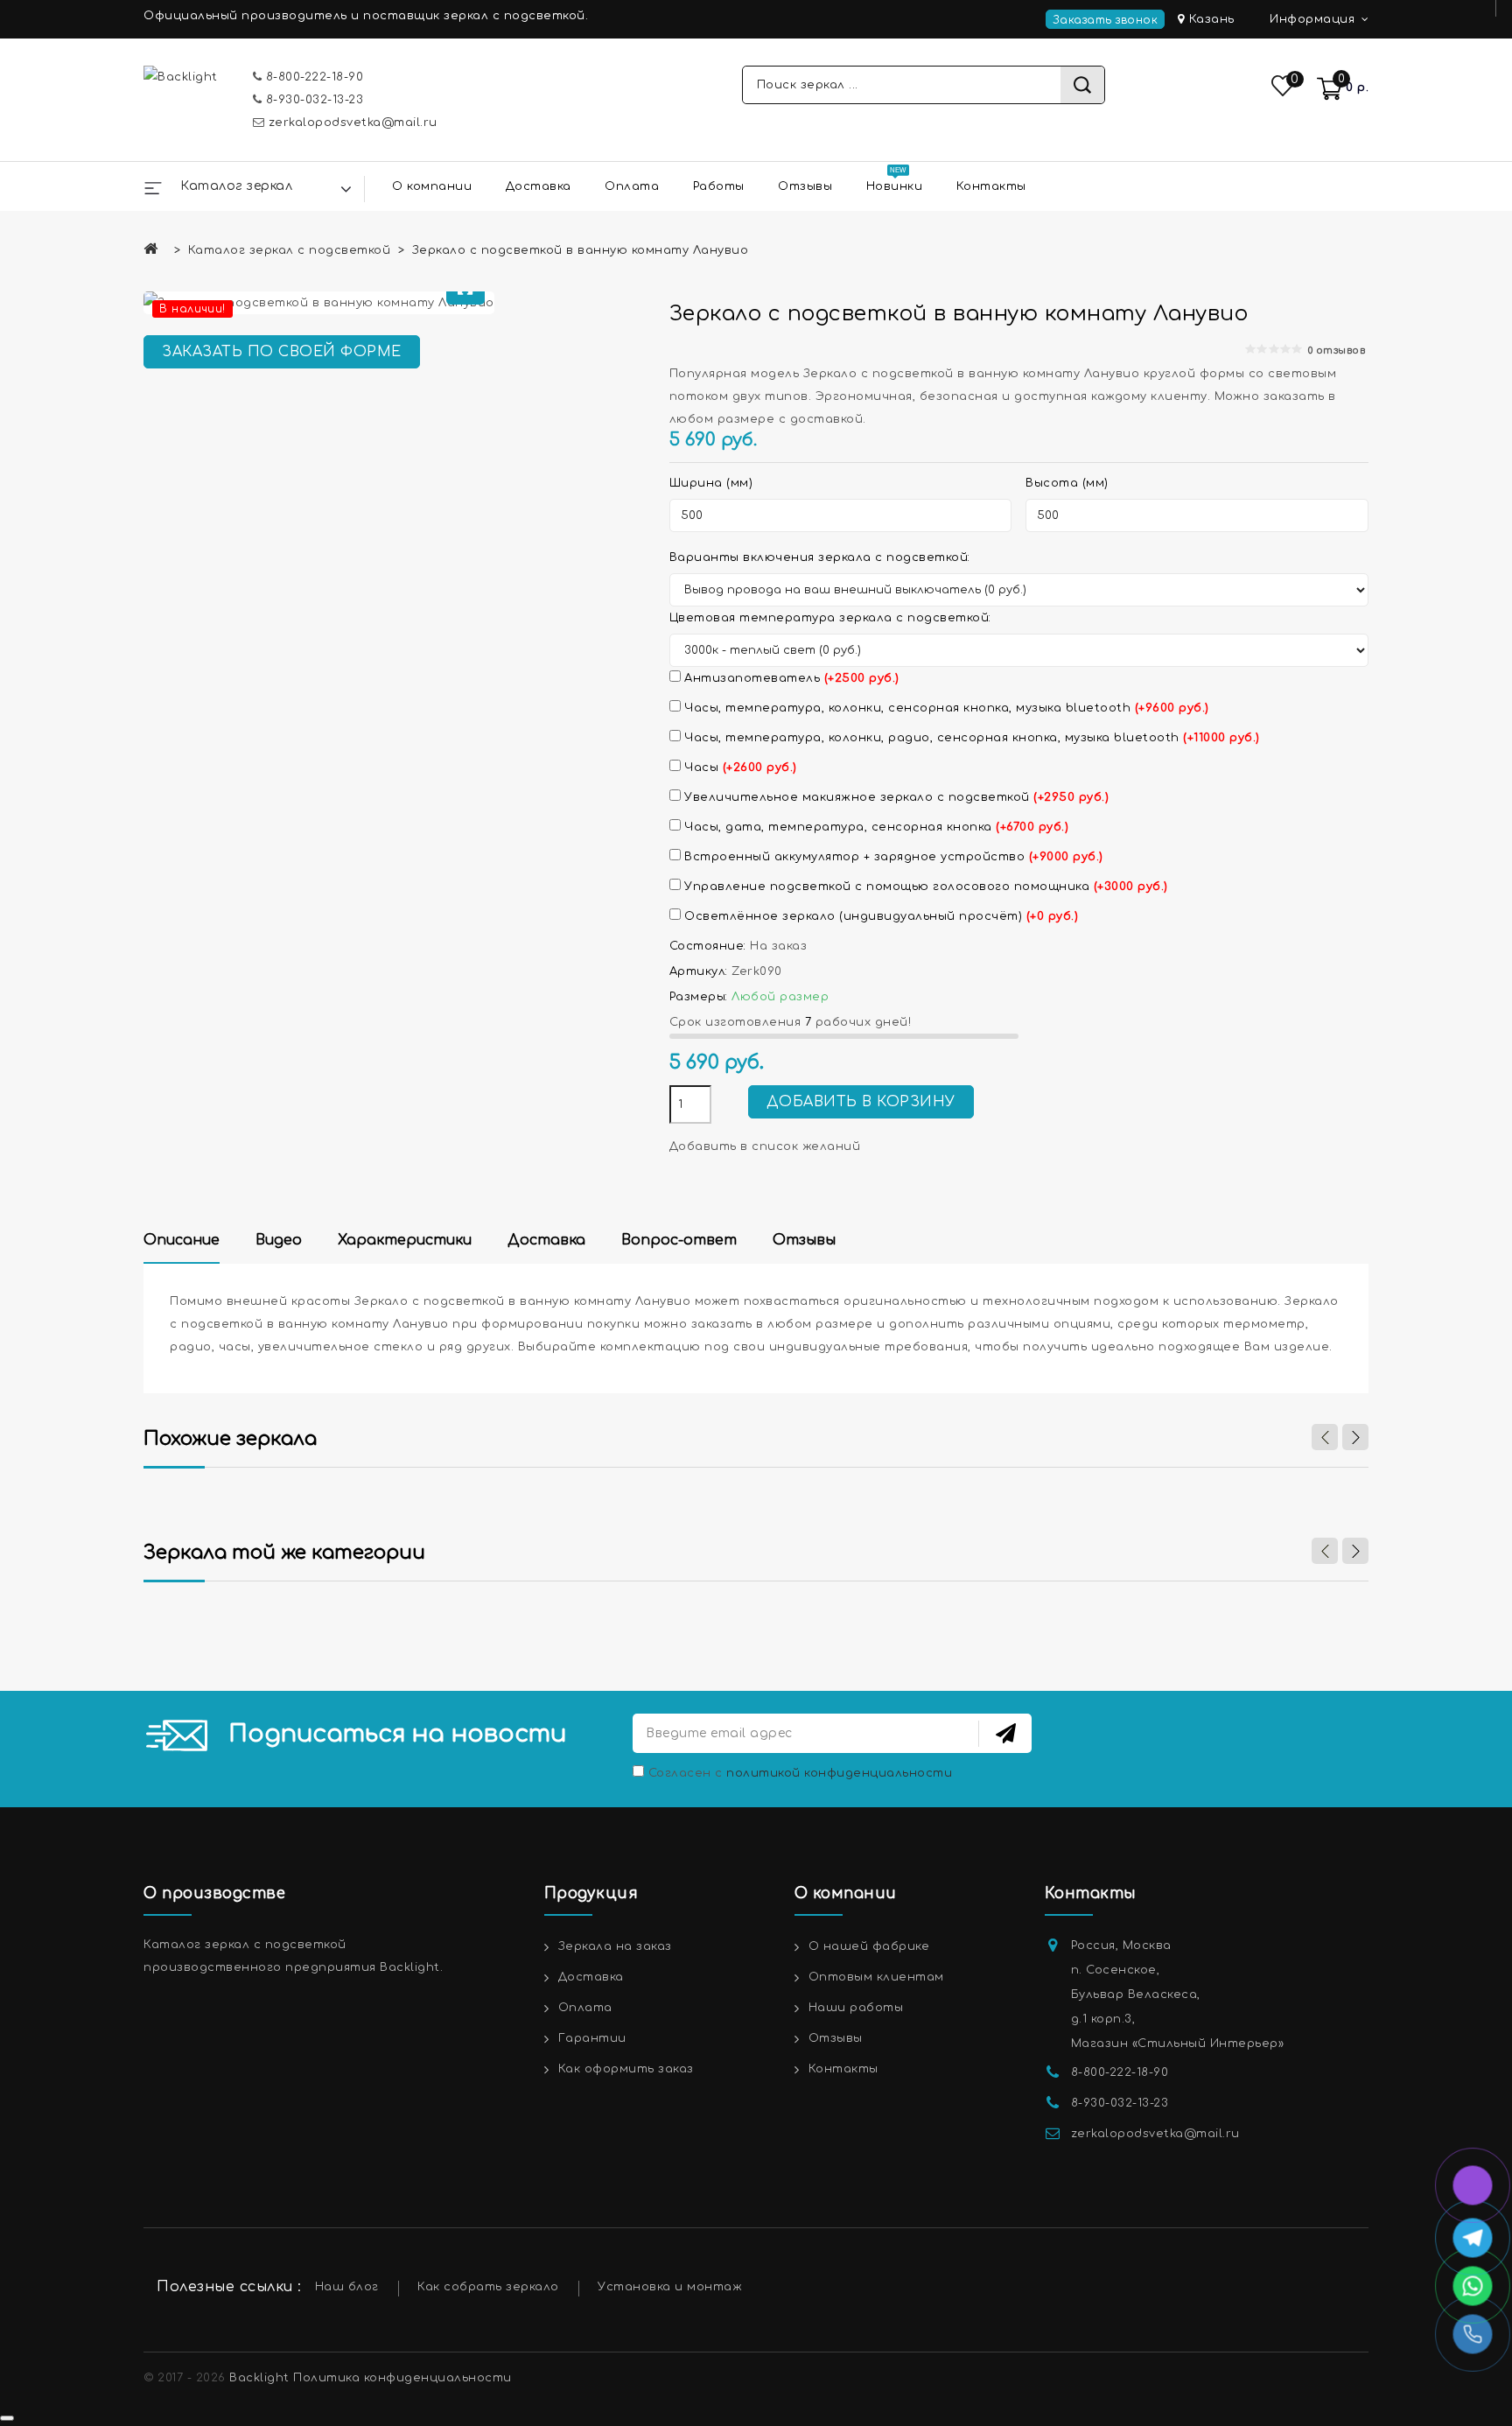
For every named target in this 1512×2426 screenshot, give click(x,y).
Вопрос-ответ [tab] (679, 1240)
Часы (739, 768)
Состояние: (708, 946)
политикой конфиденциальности (839, 1773)
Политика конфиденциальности (402, 2378)
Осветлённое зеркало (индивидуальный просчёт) (880, 916)
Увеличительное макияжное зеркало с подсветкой (895, 797)
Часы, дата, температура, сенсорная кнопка (875, 827)
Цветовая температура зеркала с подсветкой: (830, 618)
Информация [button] (1314, 19)
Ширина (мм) (711, 483)
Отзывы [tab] (804, 1240)
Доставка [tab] (546, 1240)
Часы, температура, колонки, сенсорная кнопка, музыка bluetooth (945, 708)
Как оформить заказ (626, 2069)
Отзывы (805, 186)
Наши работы (856, 2008)
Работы (719, 186)
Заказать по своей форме (282, 352)
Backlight (259, 2378)
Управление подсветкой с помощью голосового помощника (924, 887)
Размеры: (699, 997)
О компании (432, 186)
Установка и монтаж (670, 2287)
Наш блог (347, 2287)
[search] (1082, 85)
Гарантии (592, 2038)
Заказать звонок (1106, 20)
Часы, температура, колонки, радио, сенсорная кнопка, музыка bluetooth (970, 738)
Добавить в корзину (861, 1102)
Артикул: (699, 971)
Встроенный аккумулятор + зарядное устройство (892, 857)
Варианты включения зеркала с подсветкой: (820, 557)
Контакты (991, 186)
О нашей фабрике (869, 1946)
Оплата (632, 186)
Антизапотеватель (790, 678)
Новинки (895, 186)
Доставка (539, 186)
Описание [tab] (182, 1240)
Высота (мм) (1067, 483)
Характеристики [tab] (405, 1240)
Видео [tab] (279, 1240)
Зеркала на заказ (615, 1946)
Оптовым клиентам (876, 1977)
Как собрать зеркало (488, 2287)
